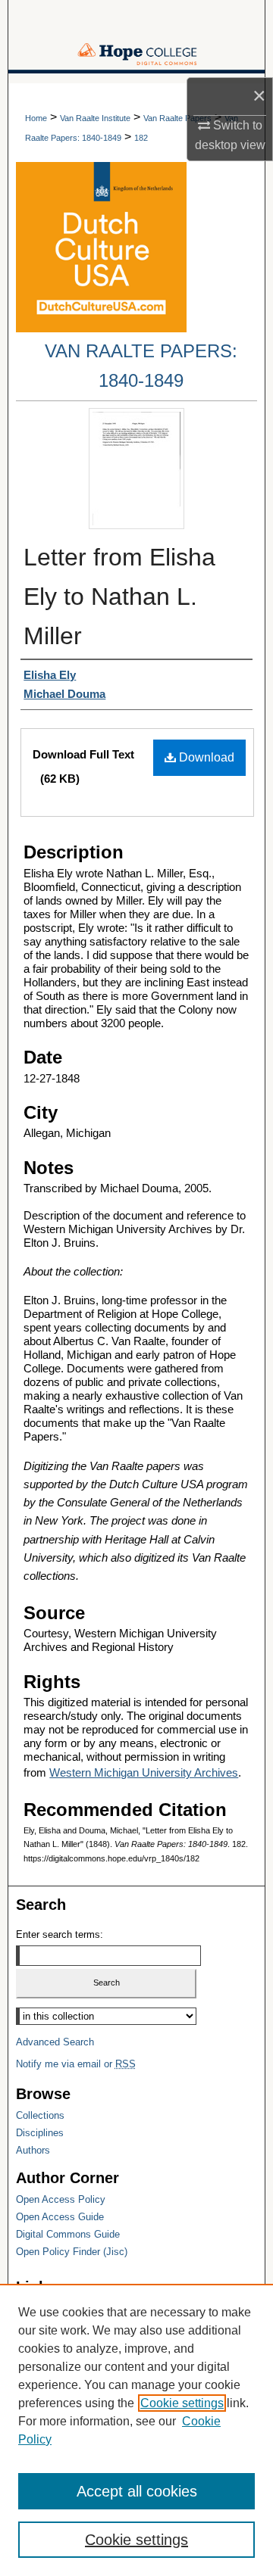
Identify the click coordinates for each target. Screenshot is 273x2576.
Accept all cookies (137, 2491)
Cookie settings (182, 2403)
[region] (136, 2430)
